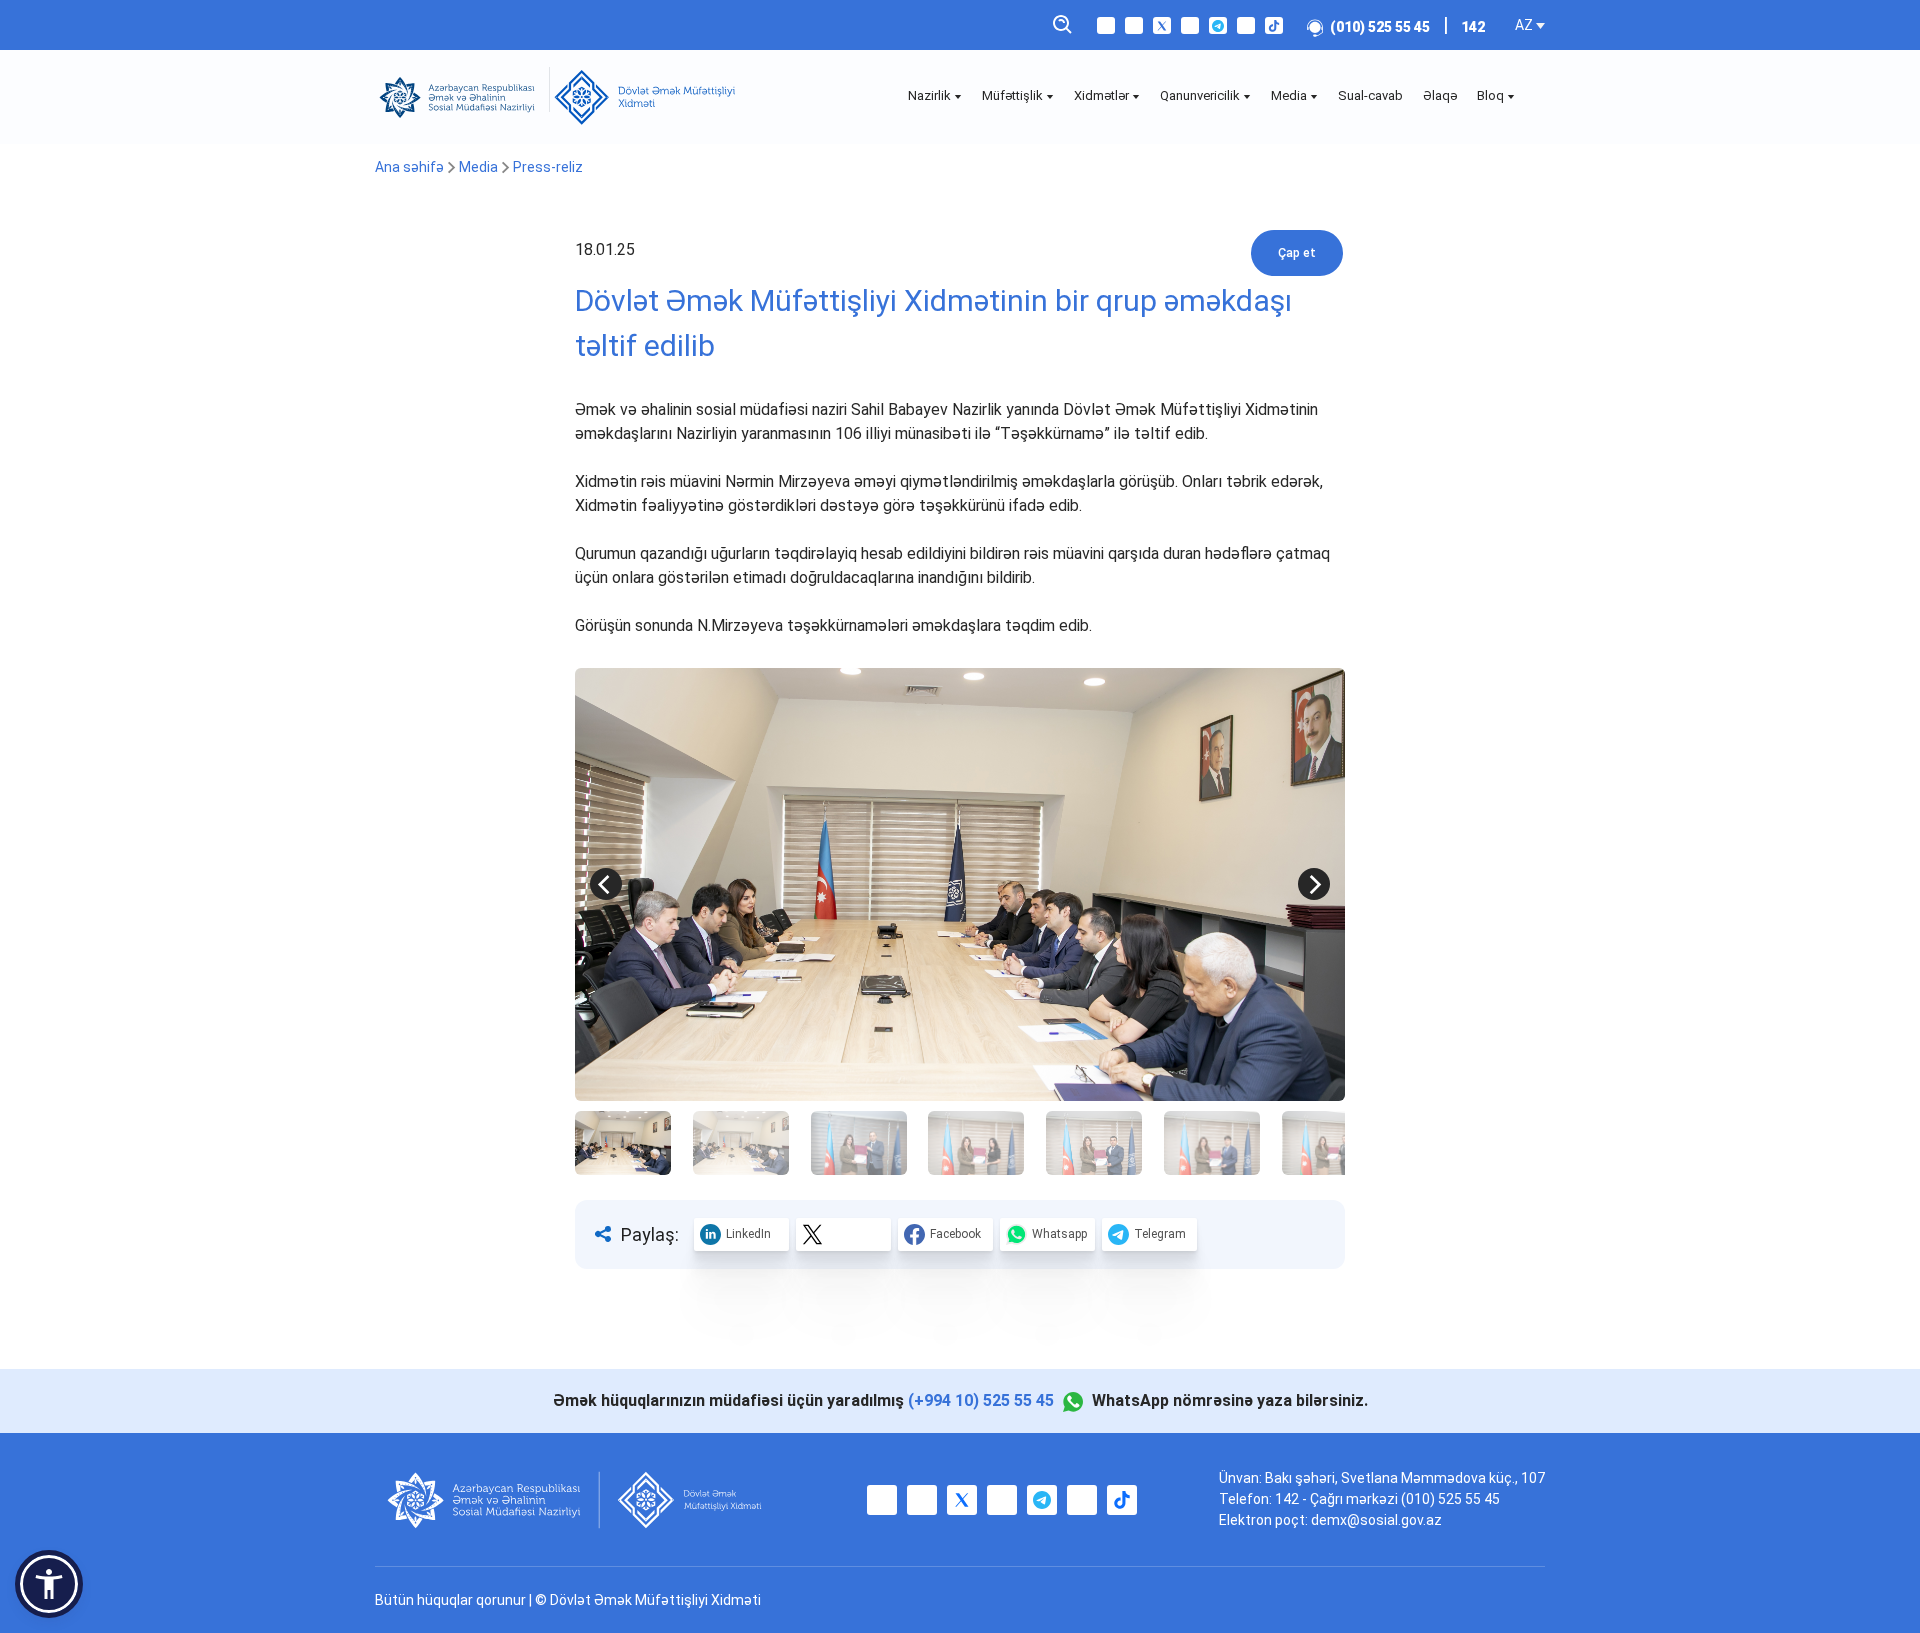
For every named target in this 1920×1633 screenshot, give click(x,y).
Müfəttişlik (1014, 95)
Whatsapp (1059, 1234)
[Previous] (606, 884)
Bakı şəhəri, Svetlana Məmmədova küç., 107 (1405, 1478)
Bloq (1492, 95)
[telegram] (1218, 25)
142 (1473, 27)
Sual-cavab (1370, 95)
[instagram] (1134, 25)
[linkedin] (1246, 25)
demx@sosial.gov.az (1376, 1520)
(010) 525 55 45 (1380, 27)
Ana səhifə (409, 167)
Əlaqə (1440, 95)
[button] (49, 1584)
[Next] (1314, 884)
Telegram (1160, 1234)
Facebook (955, 1234)
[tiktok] (1274, 25)
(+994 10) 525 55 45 (981, 1400)
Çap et (1297, 253)
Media (1290, 95)
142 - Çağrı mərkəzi (1338, 1499)
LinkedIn (748, 1234)
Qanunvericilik (1201, 95)
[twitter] (1162, 25)
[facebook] (1106, 25)
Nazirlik (931, 95)
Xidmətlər (1103, 95)
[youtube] (1190, 25)
